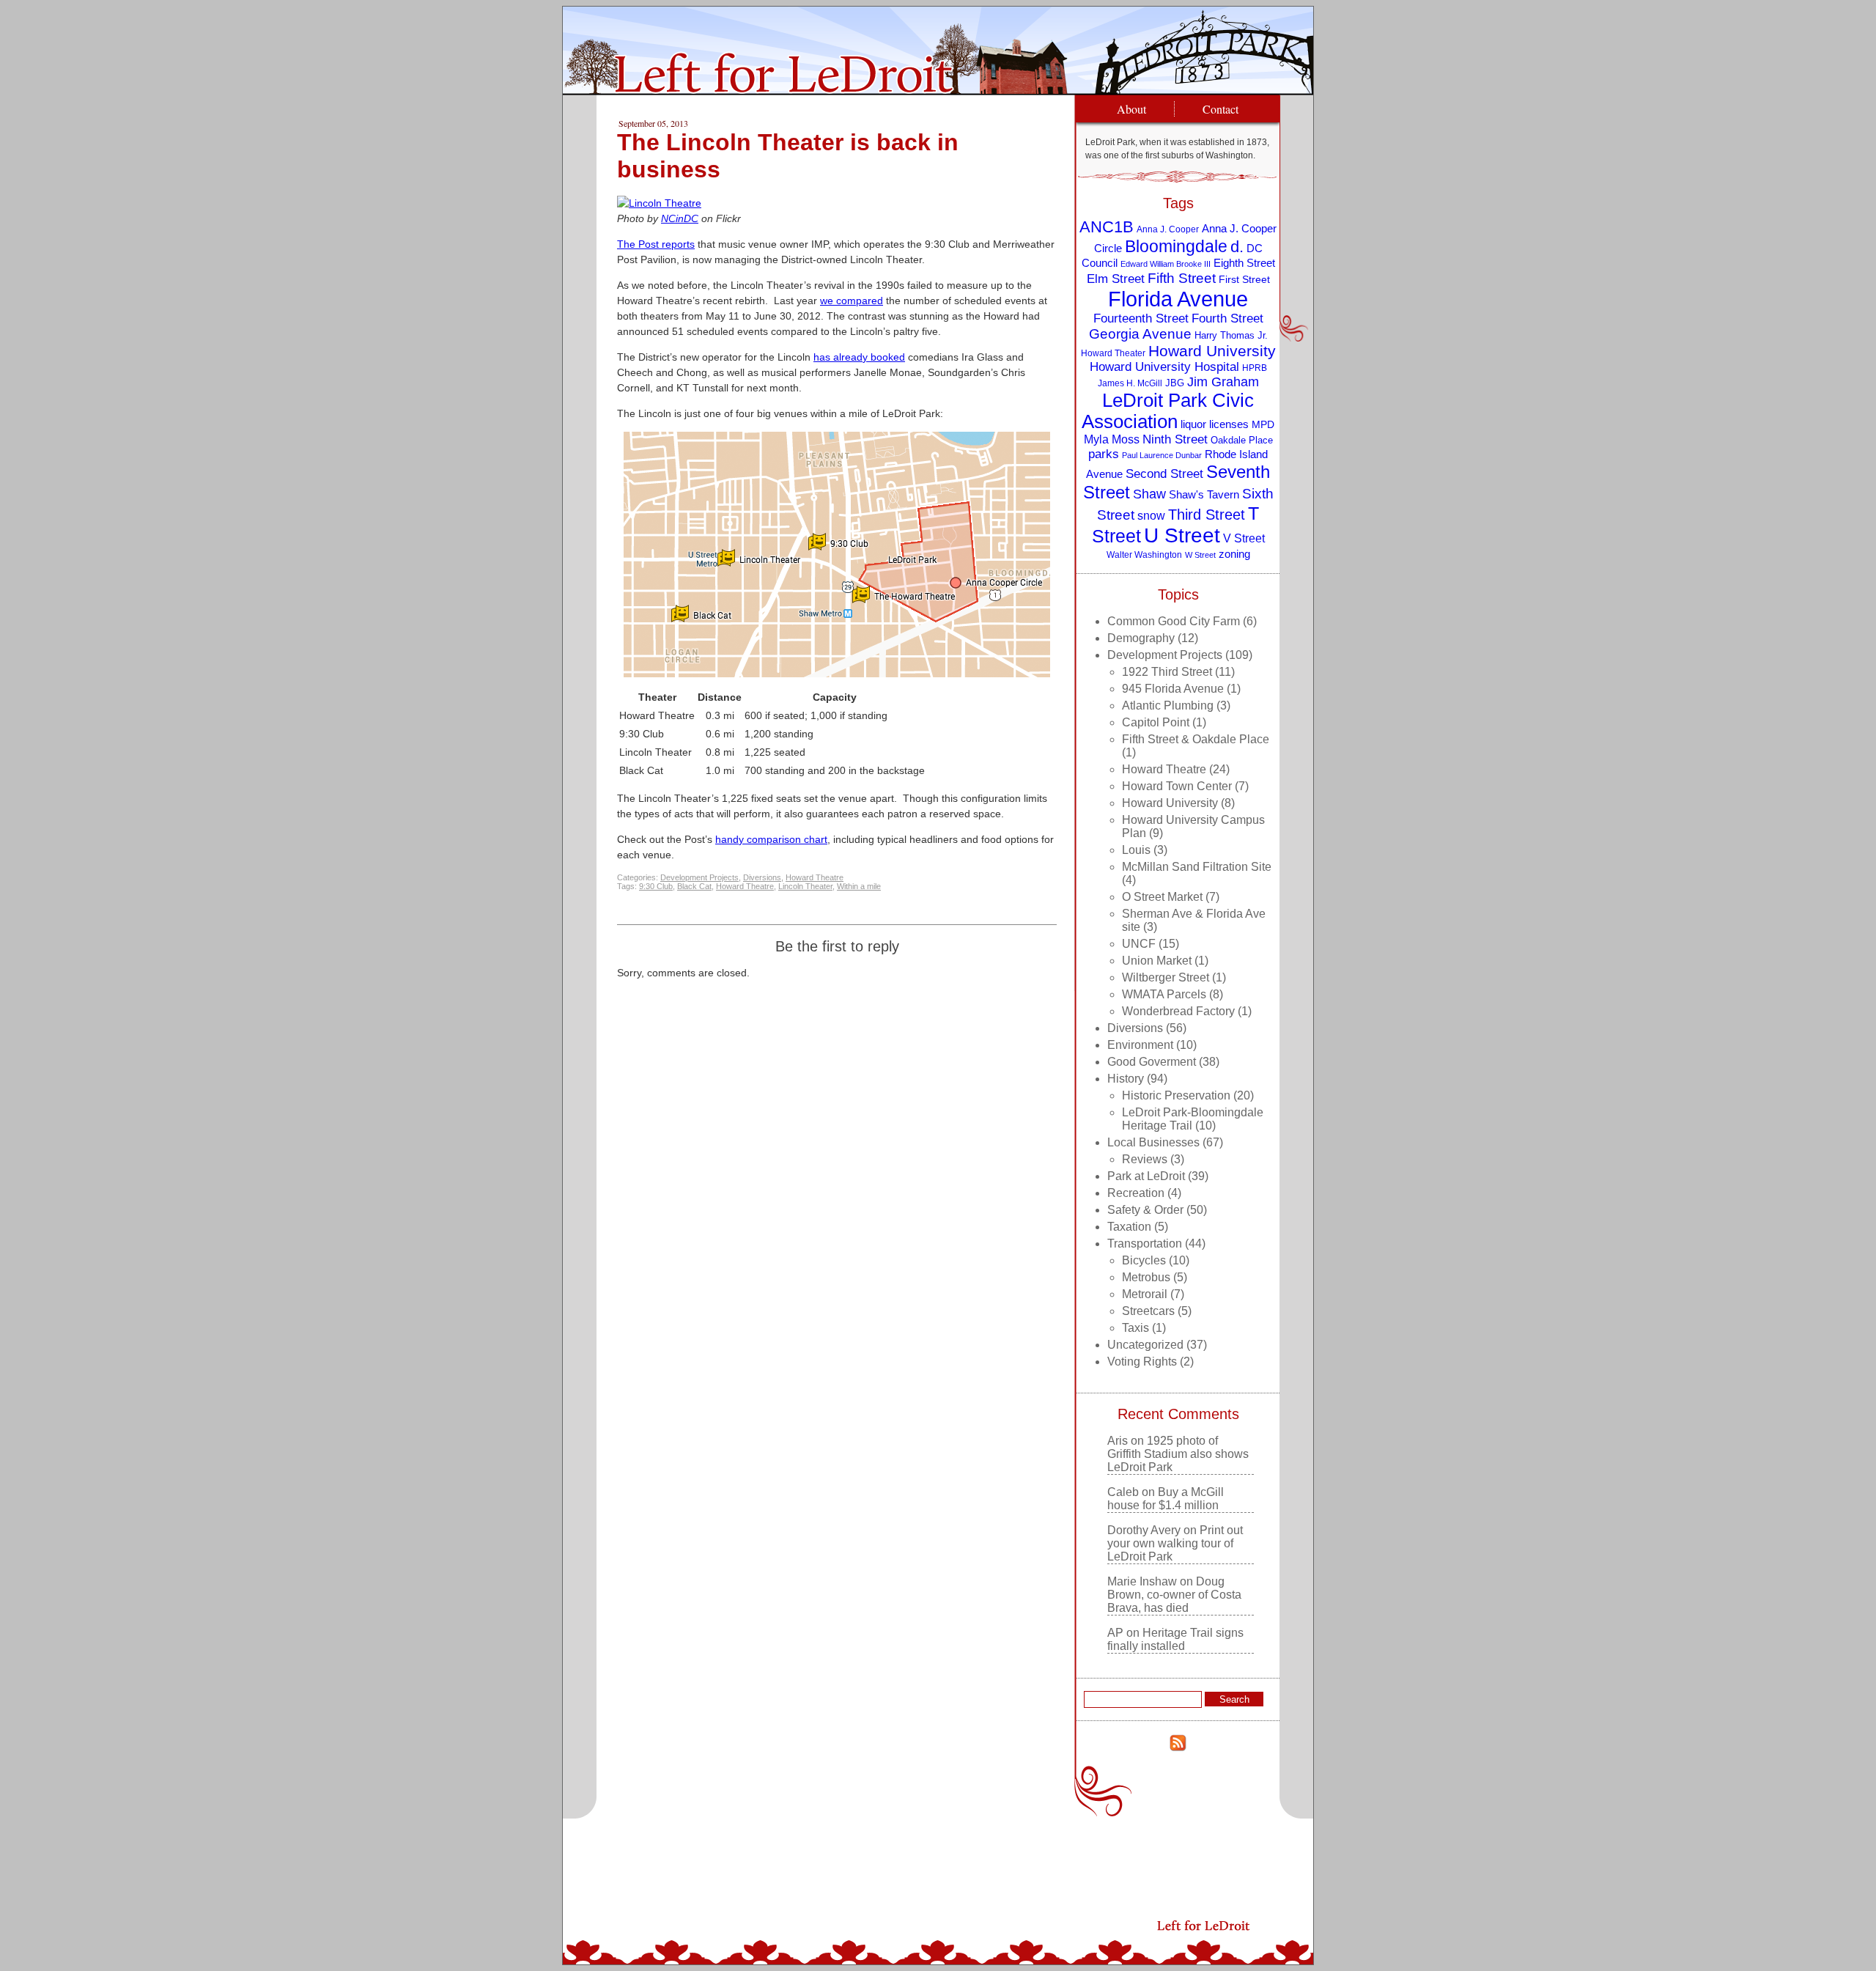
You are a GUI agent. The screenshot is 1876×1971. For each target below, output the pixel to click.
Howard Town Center (1177, 786)
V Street (1244, 538)
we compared (852, 301)
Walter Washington (1144, 555)
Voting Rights (1142, 1362)
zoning (1234, 554)
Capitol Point (1156, 722)
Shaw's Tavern (1204, 494)
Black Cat (694, 886)
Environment (1140, 1045)
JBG (1175, 383)
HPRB (1255, 368)
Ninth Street (1175, 439)
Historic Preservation (1176, 1095)
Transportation (1145, 1244)
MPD (1263, 425)
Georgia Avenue (1140, 334)
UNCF (1139, 944)
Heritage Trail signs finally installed (1175, 1639)
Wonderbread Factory (1178, 1011)
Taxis (1135, 1328)
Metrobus (1146, 1277)
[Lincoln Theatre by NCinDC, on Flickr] (659, 203)
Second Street (1164, 474)
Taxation (1129, 1227)
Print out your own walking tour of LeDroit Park (1175, 1543)
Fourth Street (1227, 318)
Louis (1136, 850)
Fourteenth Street (1141, 318)
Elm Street (1116, 279)
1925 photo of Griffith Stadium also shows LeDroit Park (1178, 1454)
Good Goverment (1152, 1062)
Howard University (1212, 351)
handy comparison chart (771, 839)
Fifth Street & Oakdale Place (1196, 739)
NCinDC (680, 218)
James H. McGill (1130, 383)
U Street (1182, 535)
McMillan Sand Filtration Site (1197, 867)
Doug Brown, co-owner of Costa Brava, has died (1174, 1595)
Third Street (1207, 515)
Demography (1141, 638)
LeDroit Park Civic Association (1168, 411)
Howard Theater (1113, 353)
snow (1151, 515)
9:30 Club (656, 886)
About (1131, 109)
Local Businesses (1153, 1142)
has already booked (859, 357)
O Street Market (1162, 897)
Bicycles (1144, 1260)
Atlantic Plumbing (1168, 705)
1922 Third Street (1167, 672)
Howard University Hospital (1164, 367)
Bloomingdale (1176, 246)
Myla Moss (1112, 439)
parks (1104, 454)
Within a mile (859, 886)
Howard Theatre (815, 877)
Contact (1220, 109)
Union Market (1157, 961)
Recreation (1136, 1193)
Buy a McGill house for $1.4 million (1166, 1499)
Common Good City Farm (1174, 621)
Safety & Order (1145, 1210)
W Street (1200, 555)
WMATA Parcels (1164, 994)
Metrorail (1145, 1294)
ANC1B (1107, 227)
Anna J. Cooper (1168, 229)
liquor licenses (1215, 424)
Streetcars (1148, 1311)
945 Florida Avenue (1173, 689)
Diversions (762, 877)
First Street (1244, 280)
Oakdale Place (1242, 440)
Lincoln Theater (805, 886)
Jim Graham (1223, 382)
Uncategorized (1145, 1345)
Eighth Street (1244, 263)
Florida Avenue (1178, 299)
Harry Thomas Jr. (1231, 335)
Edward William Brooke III (1166, 264)
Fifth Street (1182, 278)
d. (1237, 247)
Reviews (1145, 1159)
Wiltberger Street (1166, 977)
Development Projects (699, 877)
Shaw (1149, 494)
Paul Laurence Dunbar (1162, 455)
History (1126, 1079)
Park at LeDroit (1146, 1176)
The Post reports (656, 244)
